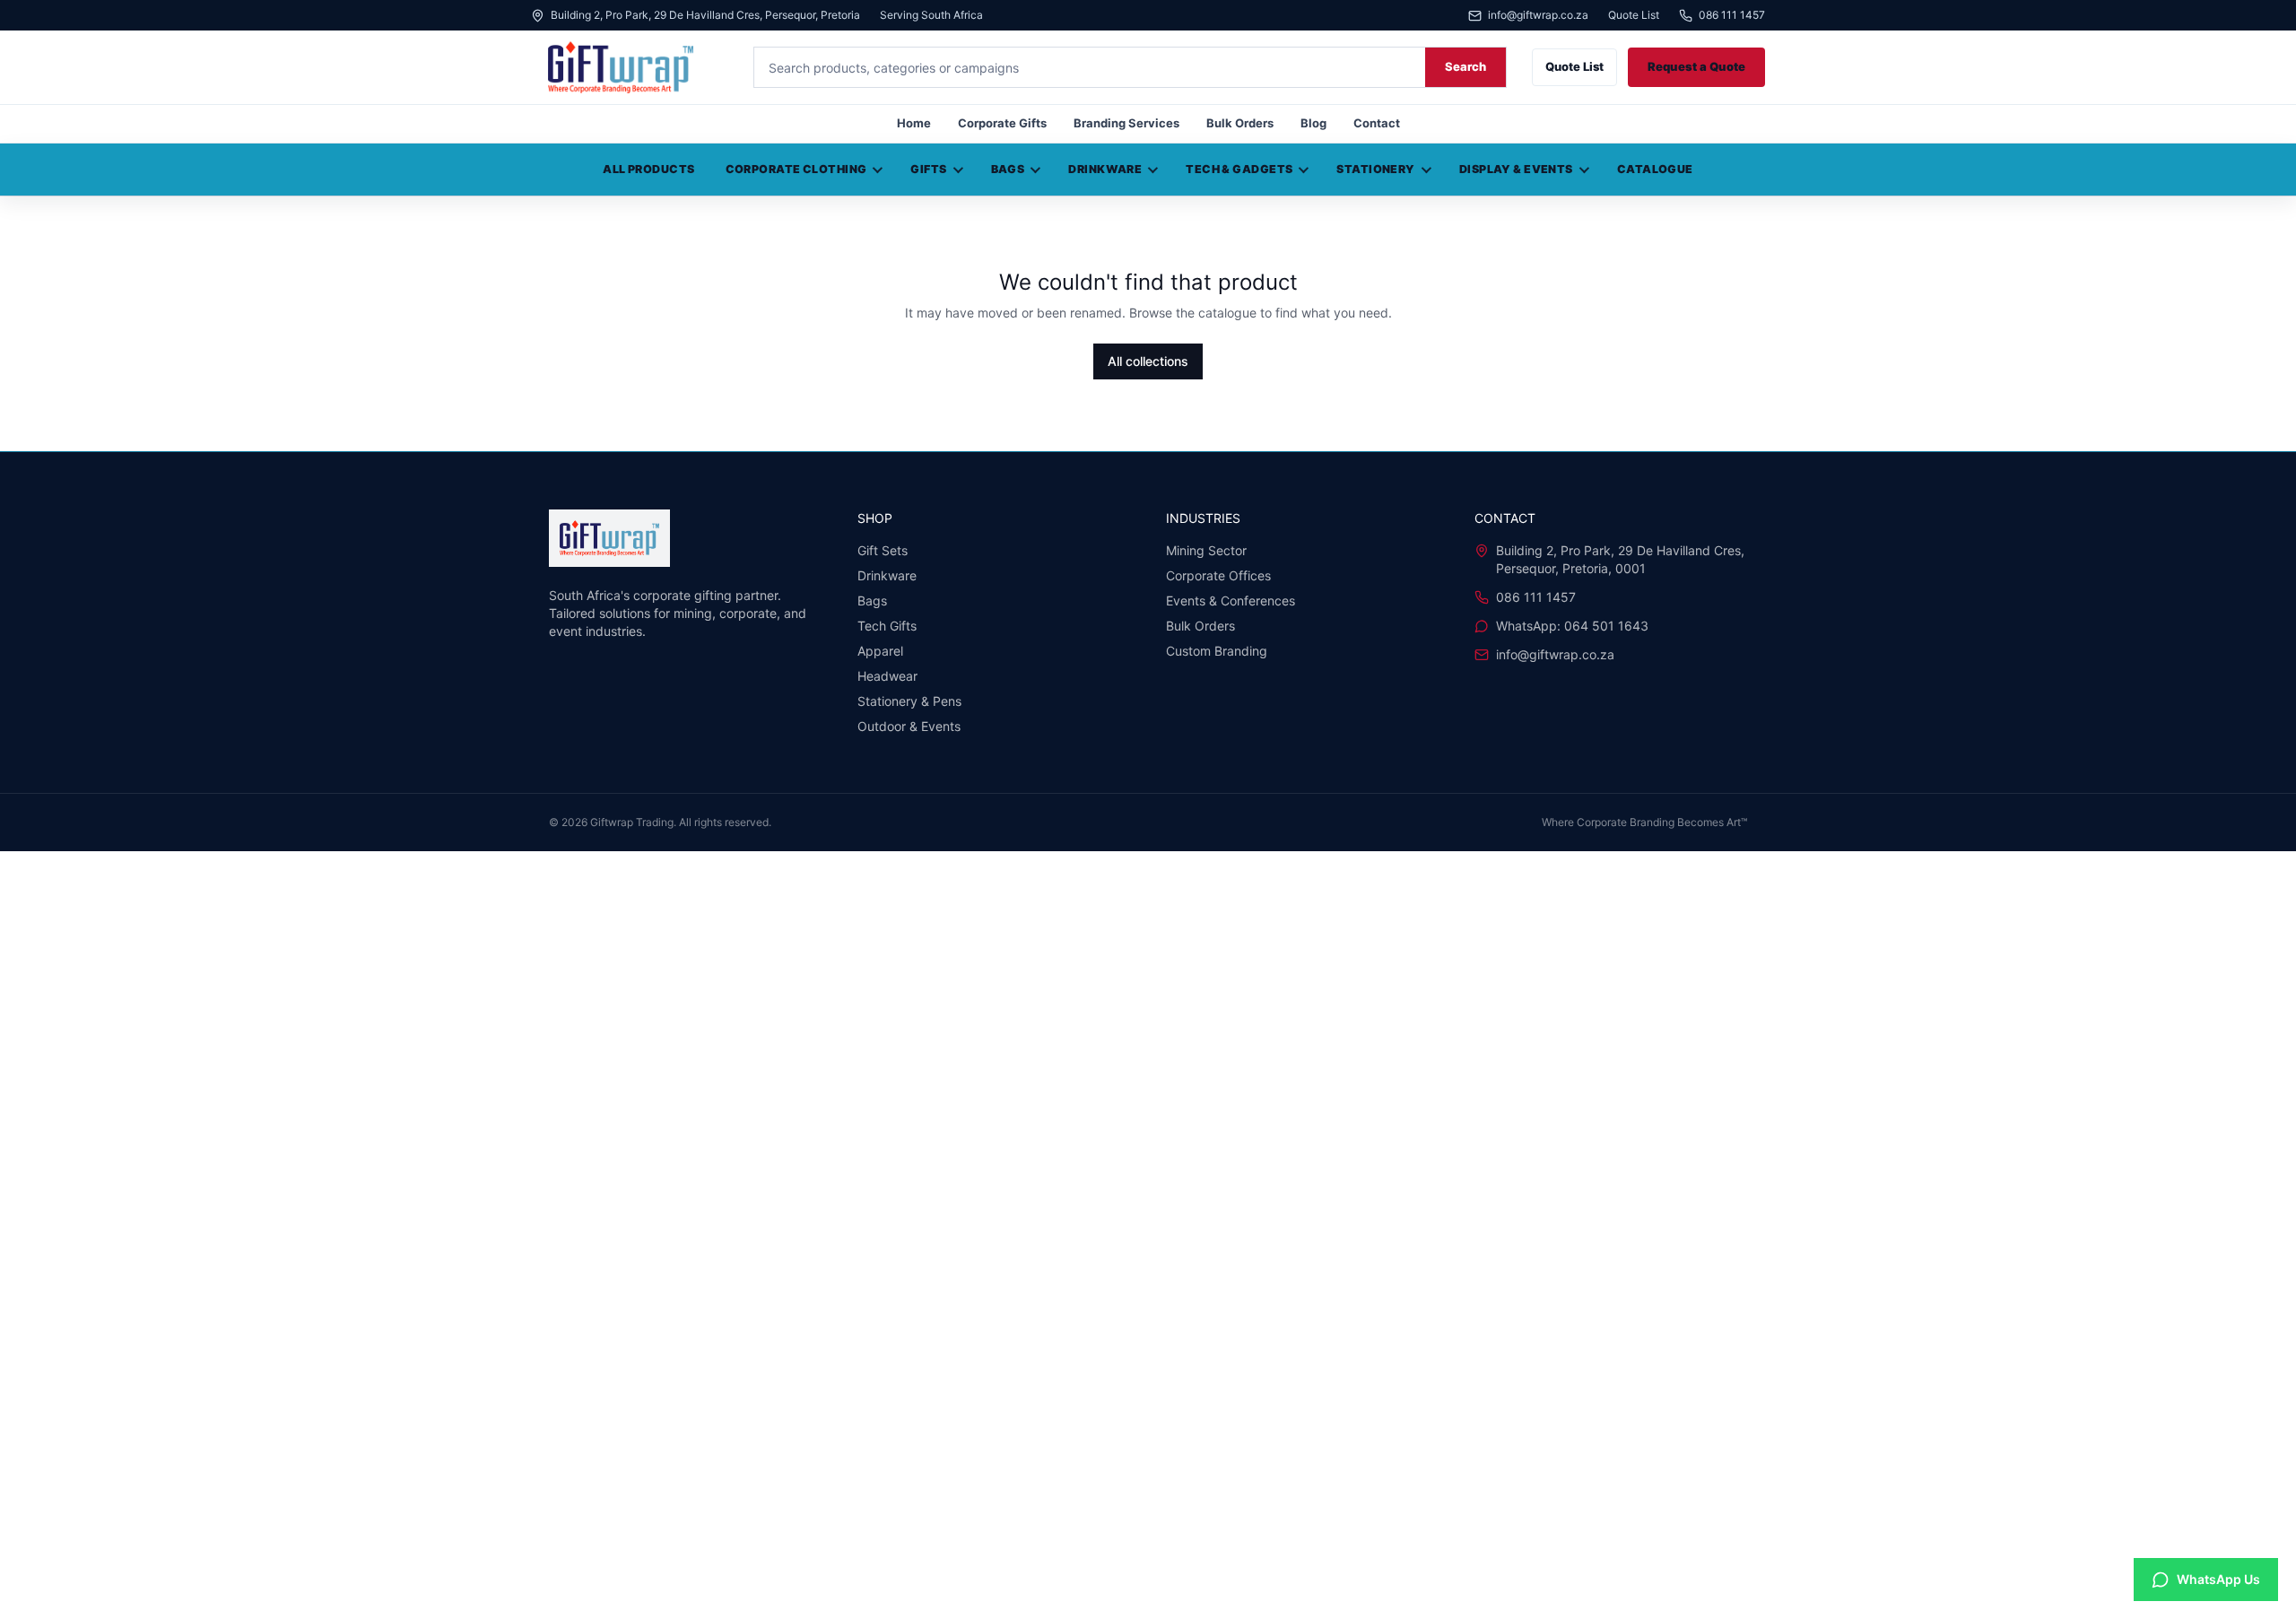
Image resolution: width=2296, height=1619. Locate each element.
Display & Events (1516, 169)
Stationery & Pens (909, 701)
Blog (1313, 123)
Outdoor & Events (909, 726)
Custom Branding (1217, 651)
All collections (1148, 361)
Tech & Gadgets (1239, 169)
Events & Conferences (1231, 601)
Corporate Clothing (796, 169)
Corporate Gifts (1002, 123)
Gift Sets (883, 550)
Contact (1377, 123)
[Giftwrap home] (630, 67)
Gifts (928, 169)
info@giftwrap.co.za (1538, 16)
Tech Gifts (887, 626)
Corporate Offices (1218, 575)
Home (914, 123)
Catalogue (1655, 169)
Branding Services (1126, 123)
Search (1465, 66)
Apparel (880, 651)
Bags (1008, 169)
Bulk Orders (1240, 123)
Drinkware (1105, 169)
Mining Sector (1206, 550)
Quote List (1634, 15)
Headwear (887, 676)
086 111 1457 (1732, 16)
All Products (648, 169)
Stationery (1375, 169)
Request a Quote (1696, 66)
